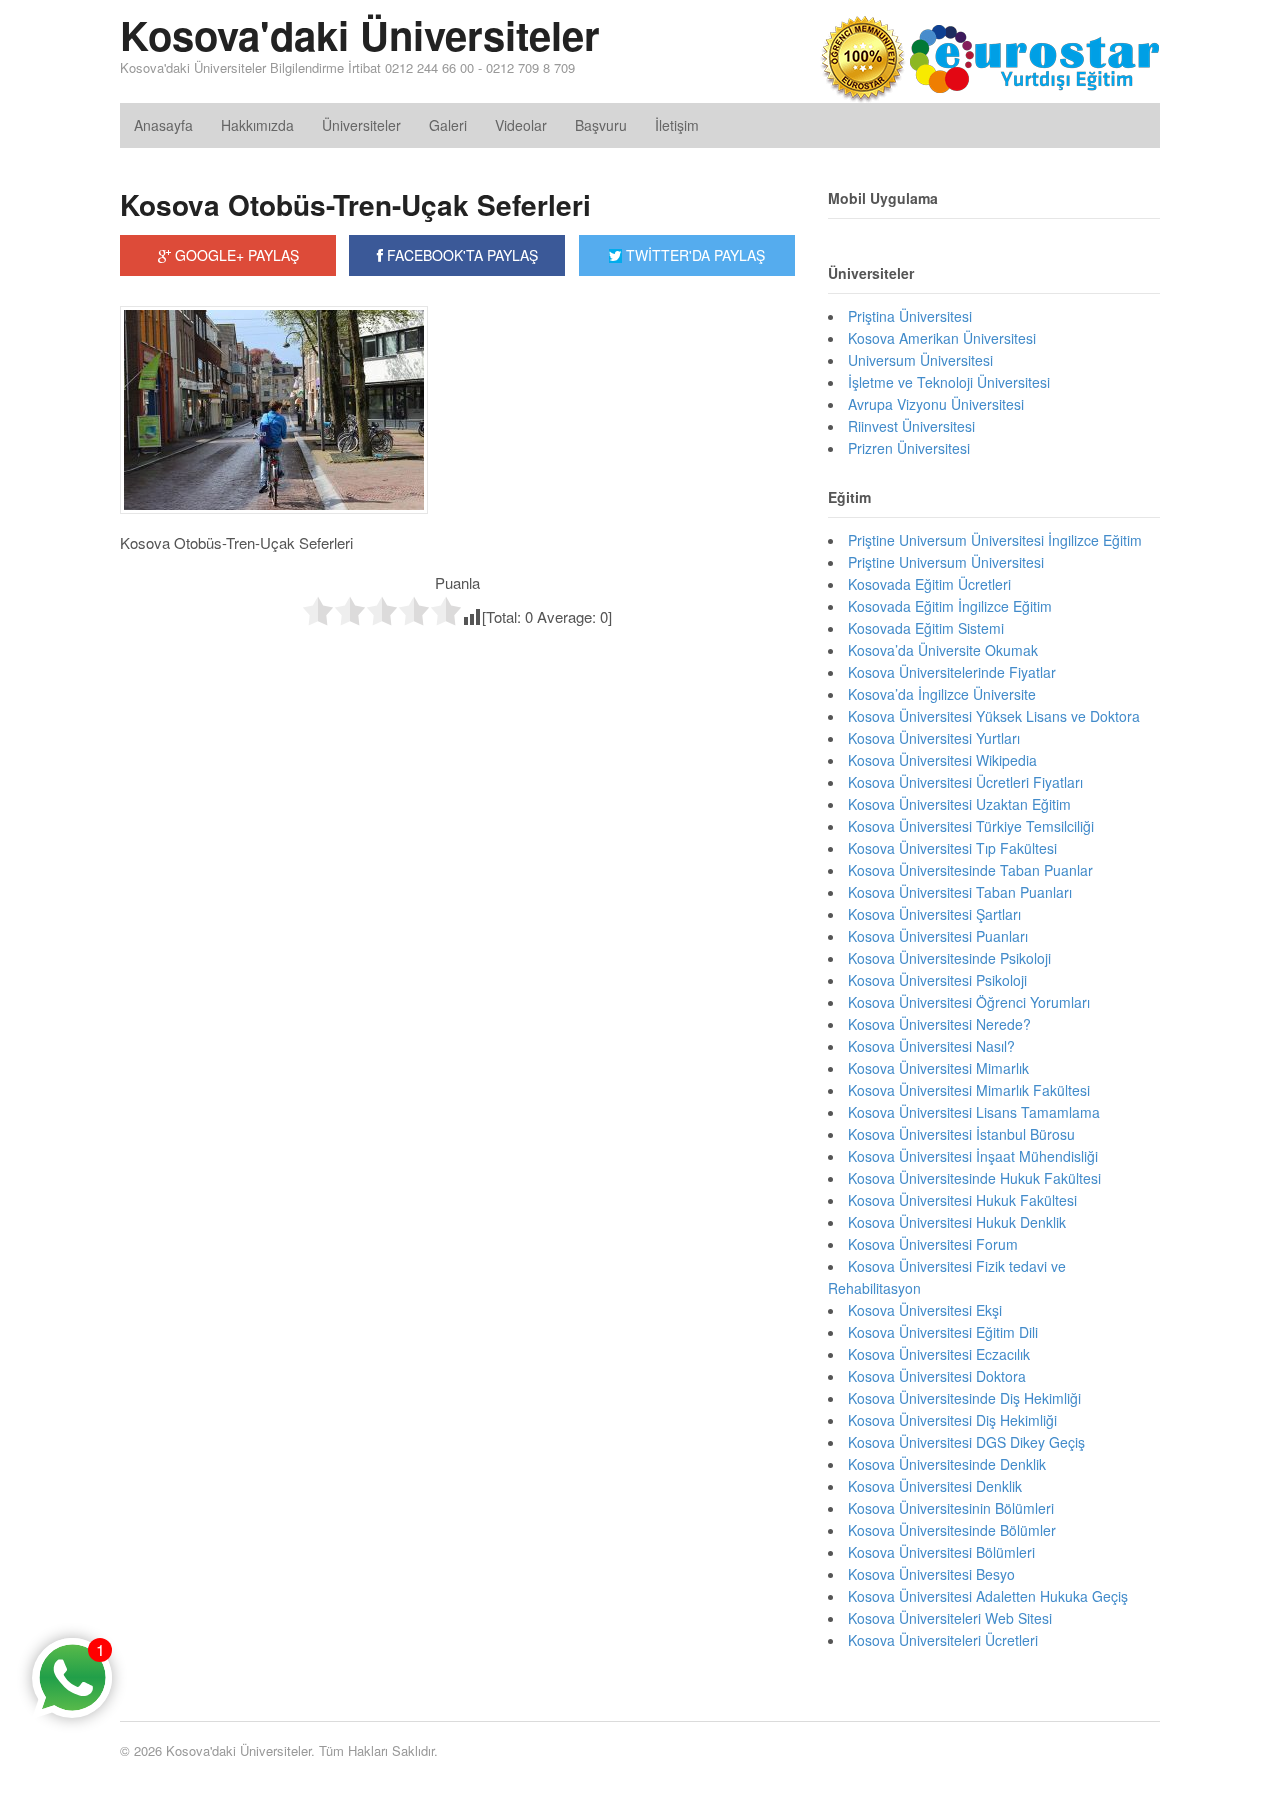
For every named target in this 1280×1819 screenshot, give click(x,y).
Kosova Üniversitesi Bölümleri (941, 1552)
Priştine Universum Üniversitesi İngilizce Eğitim (995, 540)
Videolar (521, 125)
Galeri (448, 125)
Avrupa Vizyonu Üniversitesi (936, 404)
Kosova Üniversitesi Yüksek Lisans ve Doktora (994, 716)
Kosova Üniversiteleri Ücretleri (943, 1640)
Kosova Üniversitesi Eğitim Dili (943, 1332)
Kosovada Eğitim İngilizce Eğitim (950, 606)
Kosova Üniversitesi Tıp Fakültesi (952, 848)
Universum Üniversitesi (920, 360)
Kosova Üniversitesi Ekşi (925, 1310)
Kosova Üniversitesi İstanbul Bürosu (961, 1134)
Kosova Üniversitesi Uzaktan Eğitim (959, 804)
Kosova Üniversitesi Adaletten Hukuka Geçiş (988, 1596)
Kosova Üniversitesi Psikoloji (937, 980)
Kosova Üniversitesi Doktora (937, 1376)
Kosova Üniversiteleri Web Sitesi (950, 1618)
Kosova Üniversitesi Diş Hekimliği (952, 1420)
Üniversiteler (361, 125)
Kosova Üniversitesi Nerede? (939, 1024)
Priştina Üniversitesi (910, 316)
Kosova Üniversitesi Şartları (934, 914)
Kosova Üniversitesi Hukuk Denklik (957, 1222)
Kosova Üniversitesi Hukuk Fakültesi (962, 1200)
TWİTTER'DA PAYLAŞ (693, 255)
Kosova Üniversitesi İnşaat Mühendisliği (973, 1156)
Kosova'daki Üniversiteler (360, 34)
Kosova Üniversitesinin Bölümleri (951, 1508)
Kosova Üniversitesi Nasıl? (931, 1046)
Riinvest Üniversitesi (911, 426)
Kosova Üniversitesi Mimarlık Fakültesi (969, 1090)
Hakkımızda (257, 125)
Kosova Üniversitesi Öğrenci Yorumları (969, 1002)
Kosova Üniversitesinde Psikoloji (949, 958)
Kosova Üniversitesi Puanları (938, 936)
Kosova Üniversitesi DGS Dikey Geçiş (966, 1442)
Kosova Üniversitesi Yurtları (934, 738)
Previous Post (457, 669)
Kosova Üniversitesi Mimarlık (938, 1068)
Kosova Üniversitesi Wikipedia (942, 760)
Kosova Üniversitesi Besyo (931, 1574)
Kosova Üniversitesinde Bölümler (952, 1530)
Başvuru (601, 125)
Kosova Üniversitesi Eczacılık (939, 1354)
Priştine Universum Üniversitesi (946, 562)
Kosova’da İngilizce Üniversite (942, 694)
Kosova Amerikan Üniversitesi (942, 338)
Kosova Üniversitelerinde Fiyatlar (952, 672)
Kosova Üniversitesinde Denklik (947, 1464)
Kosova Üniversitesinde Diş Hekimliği (964, 1398)
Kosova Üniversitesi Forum (933, 1244)
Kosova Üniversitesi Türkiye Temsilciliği (971, 826)
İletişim (677, 125)
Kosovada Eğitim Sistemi (926, 628)
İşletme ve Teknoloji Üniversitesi (949, 382)
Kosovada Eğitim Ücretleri (929, 584)
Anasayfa (163, 125)
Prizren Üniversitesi (909, 448)
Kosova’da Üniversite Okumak (943, 650)
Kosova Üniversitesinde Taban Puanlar (970, 870)
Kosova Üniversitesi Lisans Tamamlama (974, 1112)
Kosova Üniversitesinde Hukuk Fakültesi (974, 1178)
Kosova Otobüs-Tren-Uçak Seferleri (355, 204)
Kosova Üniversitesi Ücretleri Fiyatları (965, 782)
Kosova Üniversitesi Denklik (935, 1486)
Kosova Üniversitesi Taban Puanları (960, 892)
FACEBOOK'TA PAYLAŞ (460, 255)
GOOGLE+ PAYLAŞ (235, 255)
